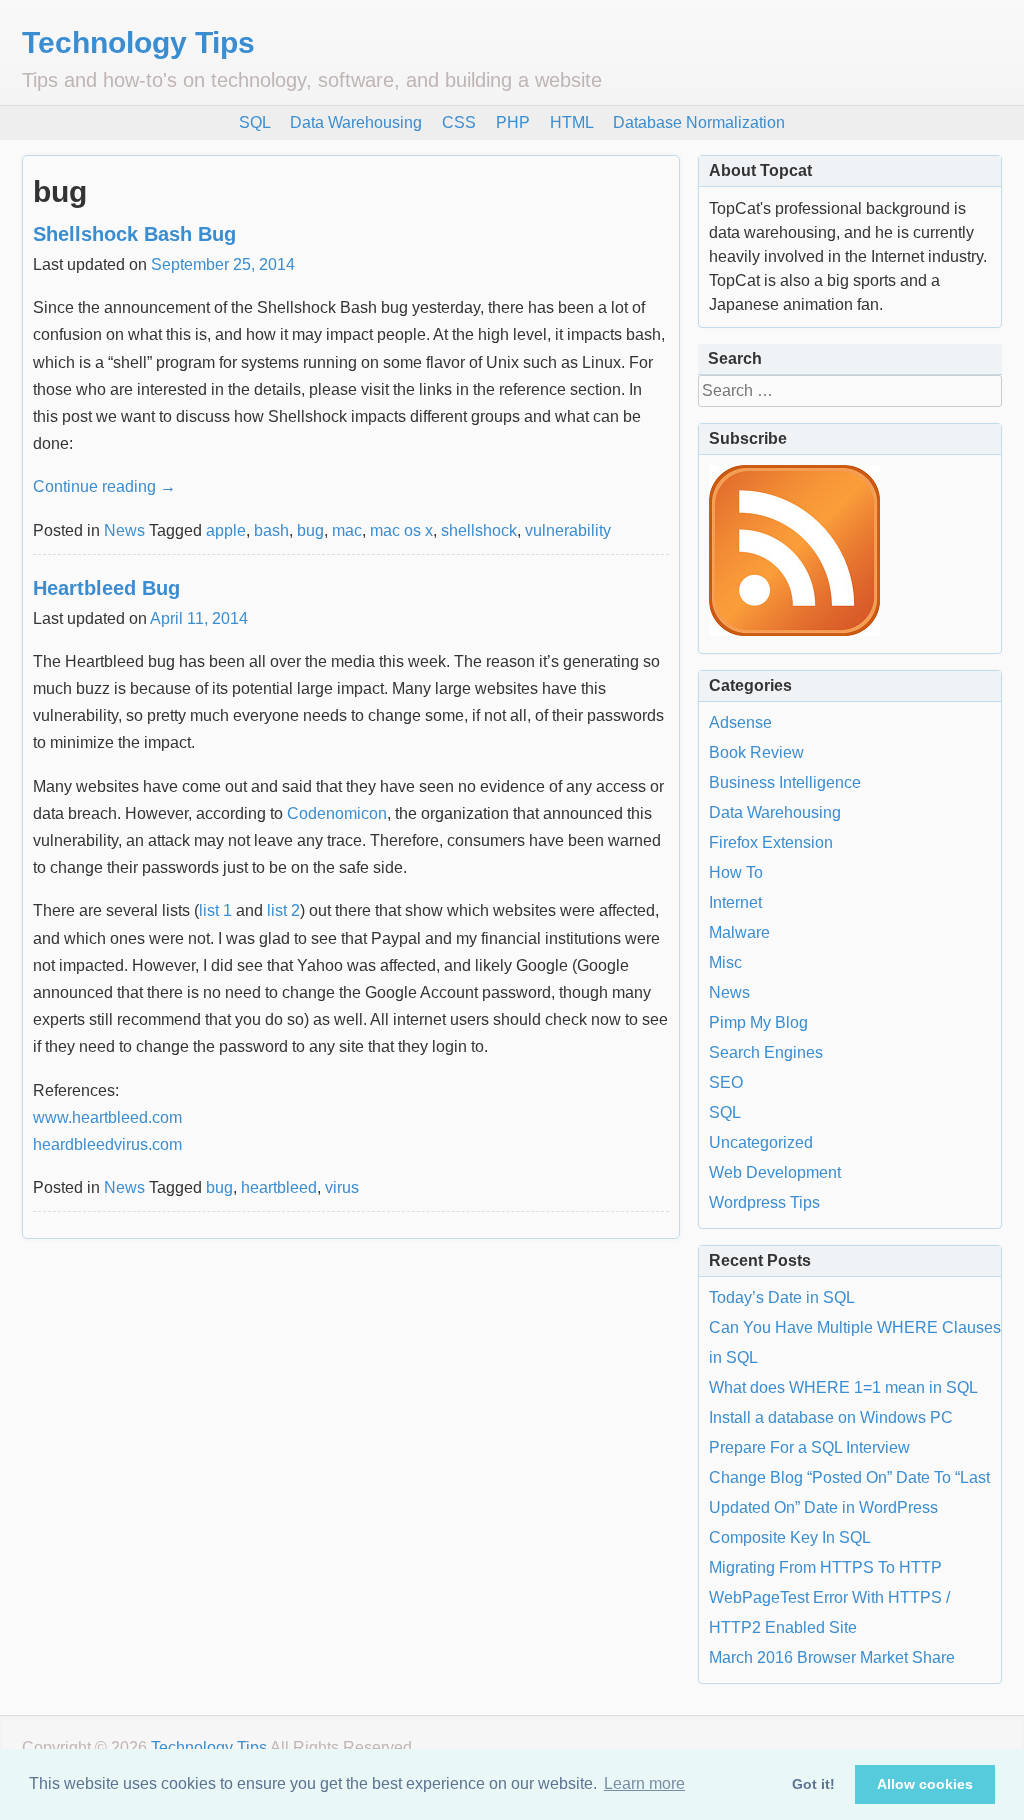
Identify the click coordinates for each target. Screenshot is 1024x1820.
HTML (571, 122)
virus (342, 1187)
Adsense (740, 722)
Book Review (756, 752)
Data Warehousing (356, 122)
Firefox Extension (771, 842)
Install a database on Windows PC (831, 1417)
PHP (513, 122)
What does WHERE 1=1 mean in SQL (843, 1387)
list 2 (283, 910)
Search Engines (766, 1052)
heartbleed (279, 1187)
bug (310, 530)
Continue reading (104, 486)
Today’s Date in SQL (782, 1297)
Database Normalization (699, 122)
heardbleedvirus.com (107, 1144)
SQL (254, 122)
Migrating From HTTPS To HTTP (825, 1567)
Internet (735, 902)
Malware (739, 932)
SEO (726, 1082)
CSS (459, 122)
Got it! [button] (813, 1784)
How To (736, 872)
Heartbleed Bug (106, 588)
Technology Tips (138, 42)
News (124, 530)
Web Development (775, 1172)
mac (347, 530)
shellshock (479, 530)
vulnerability (568, 530)
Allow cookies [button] (925, 1784)
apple (226, 530)
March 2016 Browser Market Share (832, 1657)
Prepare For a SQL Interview (809, 1447)
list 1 (215, 910)
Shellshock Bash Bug (134, 234)
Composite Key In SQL (790, 1537)
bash (271, 530)
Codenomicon (337, 813)
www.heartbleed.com (107, 1117)
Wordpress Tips (764, 1202)
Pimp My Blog (758, 1022)
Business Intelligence (785, 782)
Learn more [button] (644, 1783)
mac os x (401, 530)
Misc (725, 962)
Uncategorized (761, 1142)
